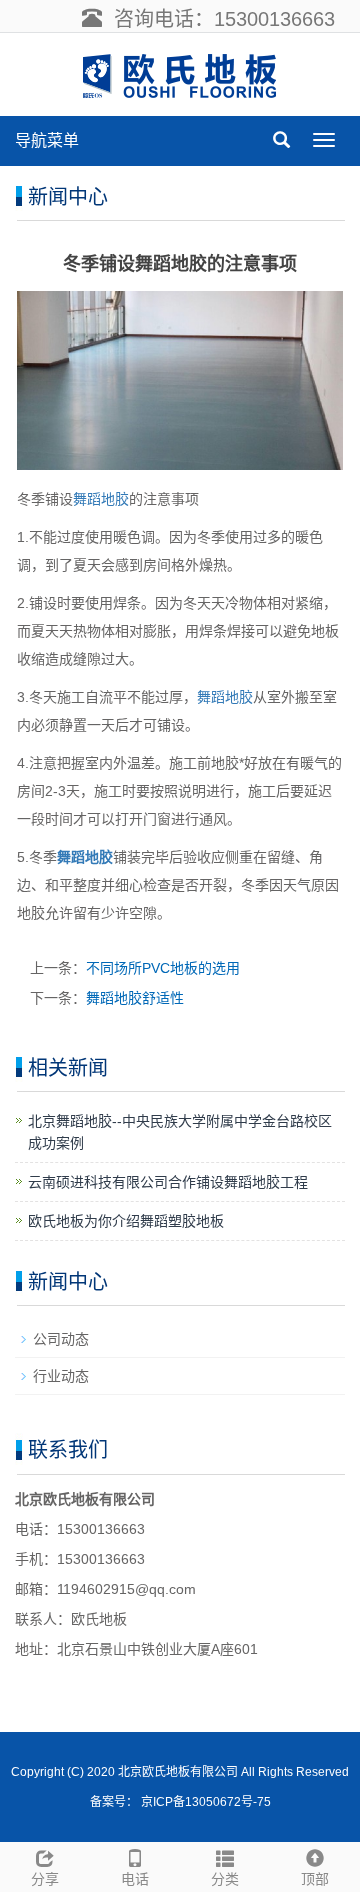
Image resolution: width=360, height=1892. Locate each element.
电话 (135, 1879)
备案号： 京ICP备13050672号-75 (180, 1802)
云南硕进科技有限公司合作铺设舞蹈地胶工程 (168, 1182)
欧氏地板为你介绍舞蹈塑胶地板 (126, 1221)
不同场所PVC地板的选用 (163, 968)
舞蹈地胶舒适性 (135, 998)
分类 (225, 1879)
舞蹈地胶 (101, 499)
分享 (45, 1879)
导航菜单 (47, 140)
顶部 (315, 1879)
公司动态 (61, 1339)
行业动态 (61, 1376)
